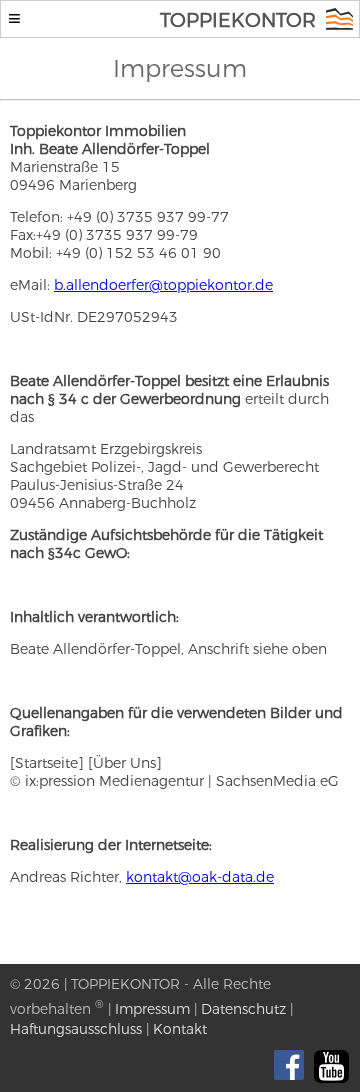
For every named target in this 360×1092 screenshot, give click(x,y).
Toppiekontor (238, 20)
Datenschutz (243, 1009)
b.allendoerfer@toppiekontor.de (163, 285)
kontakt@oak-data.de (200, 877)
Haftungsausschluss (76, 1029)
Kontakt (180, 1029)
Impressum (152, 1009)
